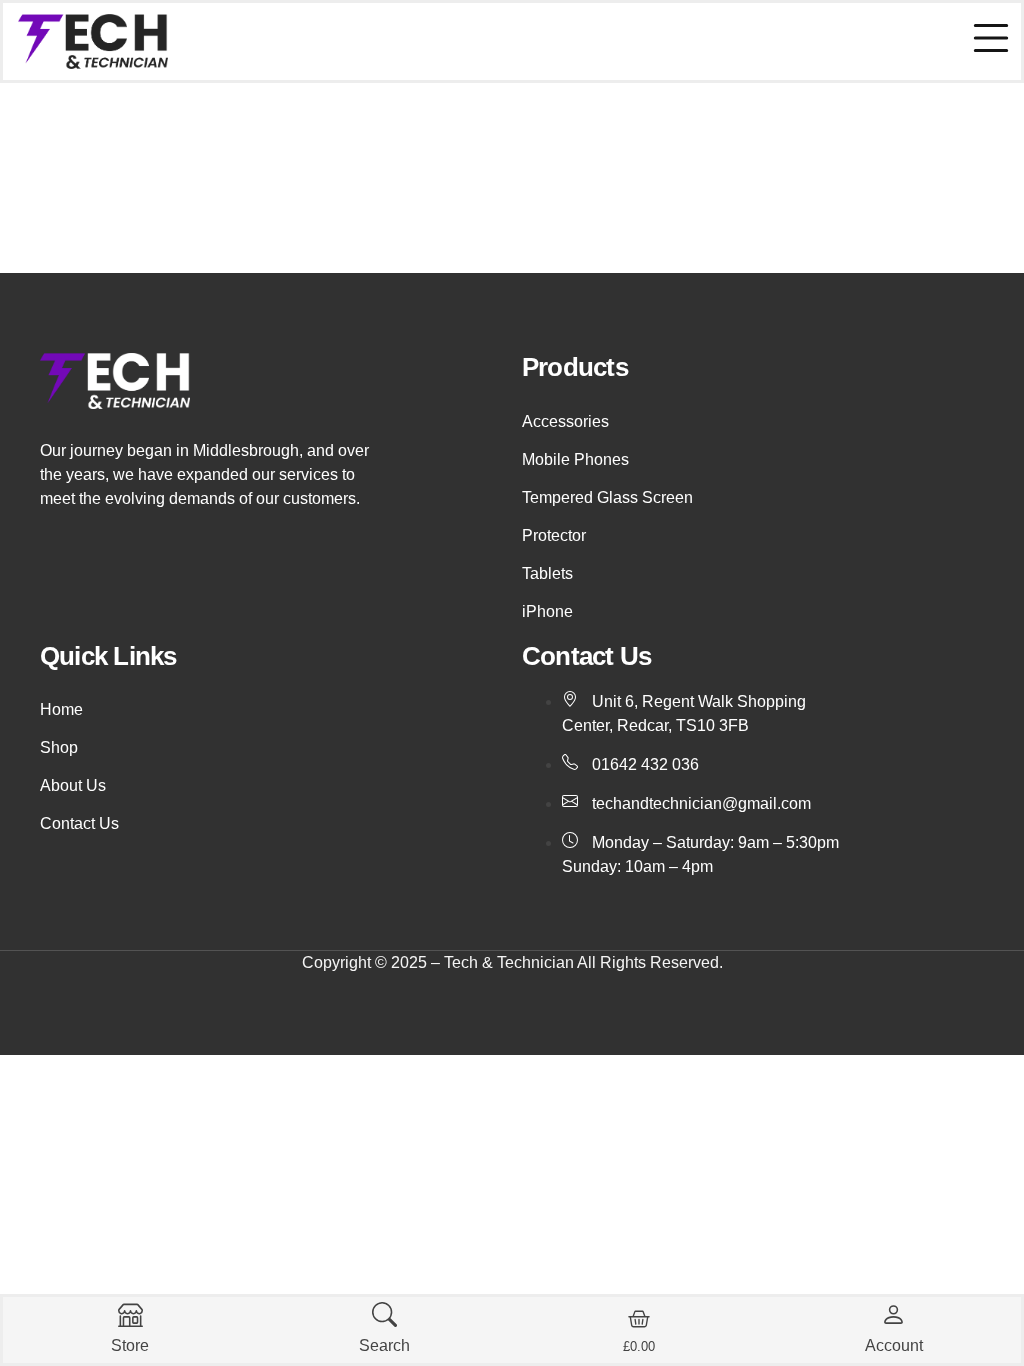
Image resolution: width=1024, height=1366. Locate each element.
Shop (59, 747)
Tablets (547, 573)
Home (61, 709)
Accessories (565, 421)
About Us (73, 785)
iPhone (547, 611)
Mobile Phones (575, 459)
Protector (554, 535)
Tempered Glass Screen (607, 497)
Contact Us (79, 823)
